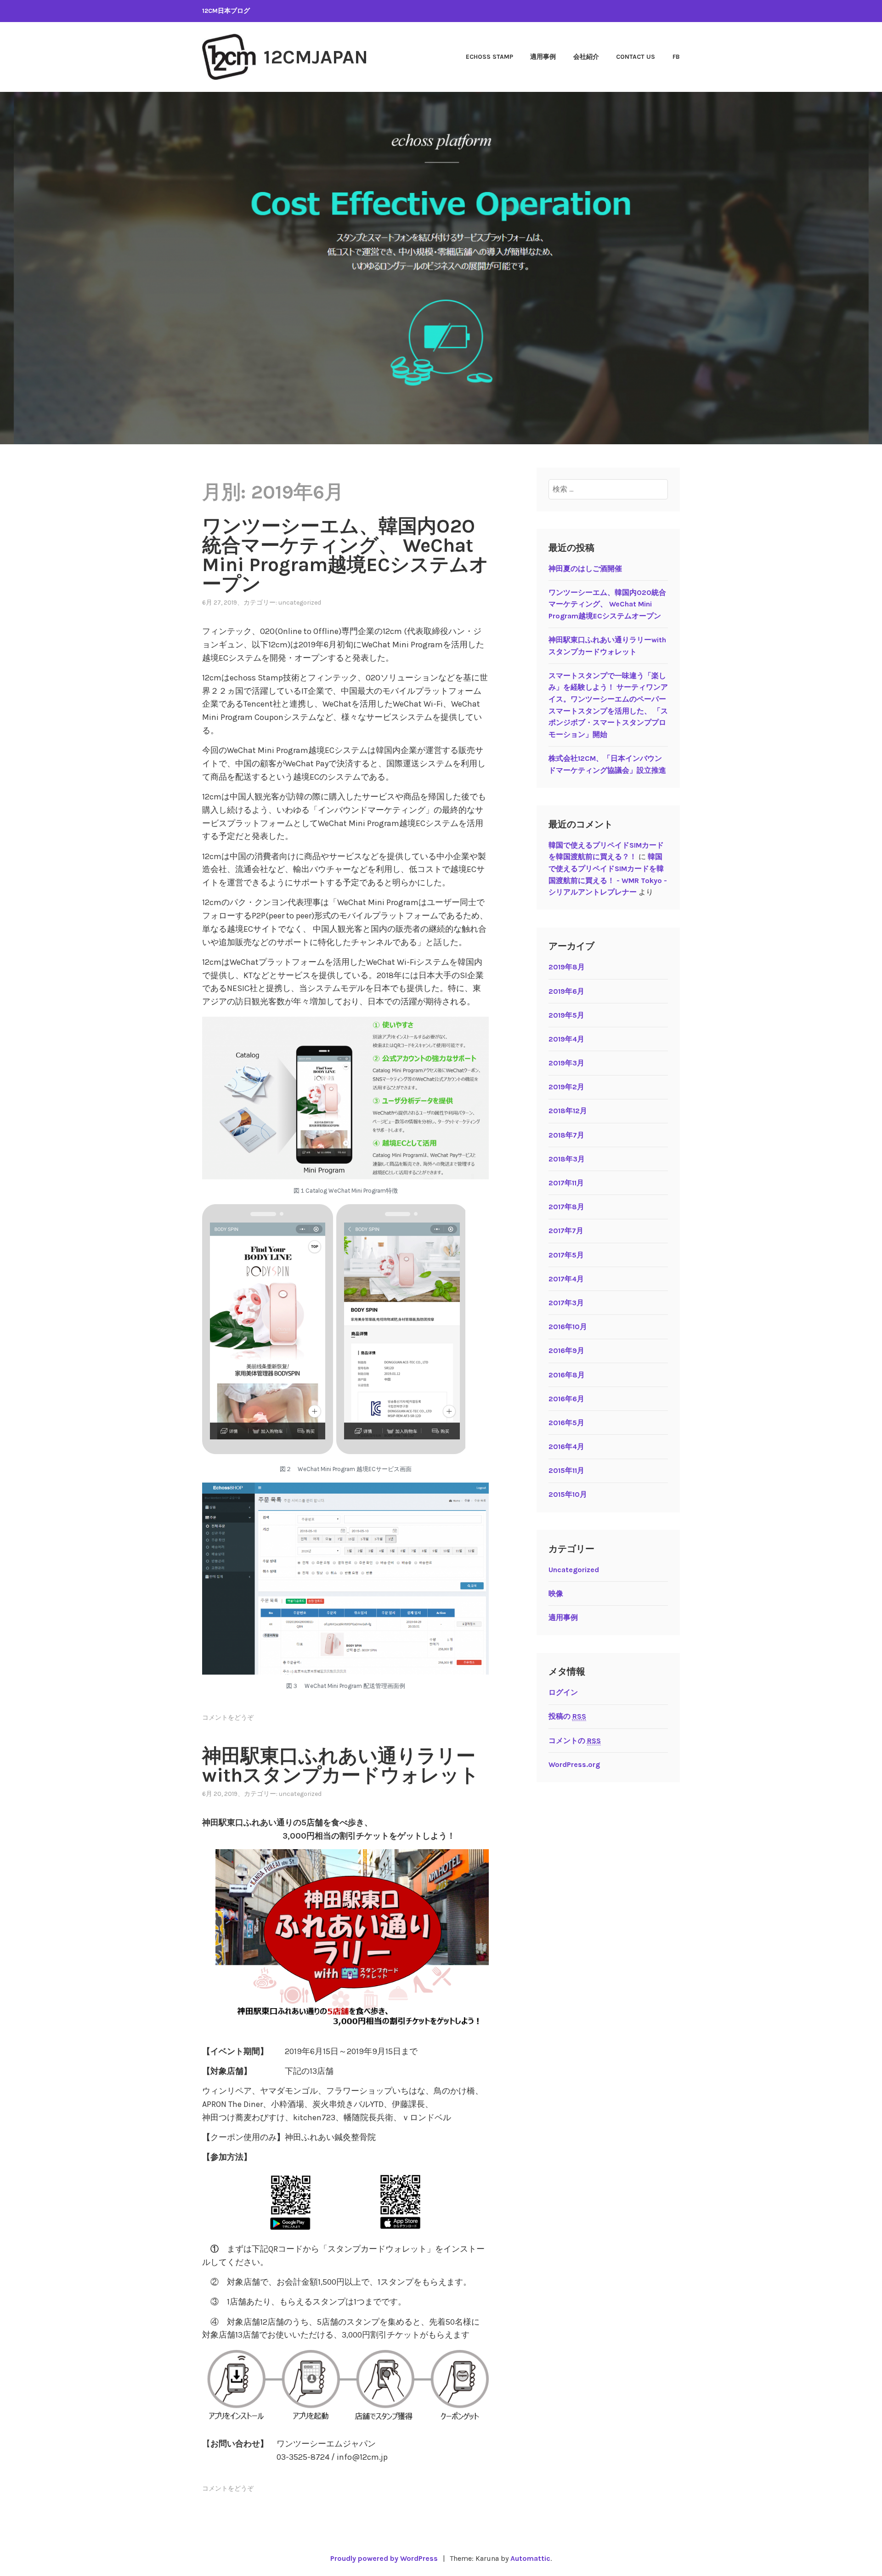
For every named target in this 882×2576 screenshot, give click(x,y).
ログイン (563, 1692)
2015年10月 (568, 1494)
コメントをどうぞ (228, 1718)
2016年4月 (566, 1447)
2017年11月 (566, 1183)
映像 (556, 1594)
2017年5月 (566, 1255)
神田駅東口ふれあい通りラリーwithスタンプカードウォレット (341, 1766)
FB (676, 57)
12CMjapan (316, 57)
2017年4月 (566, 1279)
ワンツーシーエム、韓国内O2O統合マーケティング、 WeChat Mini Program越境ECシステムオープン (345, 555)
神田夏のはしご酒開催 (585, 569)
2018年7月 (566, 1135)
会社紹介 (586, 57)
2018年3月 (567, 1159)
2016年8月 (567, 1375)
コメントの (575, 1741)
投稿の (567, 1716)
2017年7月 (566, 1231)
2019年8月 (567, 967)
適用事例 (543, 57)
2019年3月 (566, 1063)
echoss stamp (489, 57)
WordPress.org (574, 1764)
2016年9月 (566, 1350)
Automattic (530, 2558)
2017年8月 (566, 1207)
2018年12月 (568, 1111)
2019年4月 (566, 1039)
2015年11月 (566, 1470)
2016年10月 (568, 1327)
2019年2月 (566, 1087)
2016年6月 (566, 1399)
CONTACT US (636, 57)
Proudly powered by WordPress (384, 2558)
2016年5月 (566, 1423)
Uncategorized (300, 603)
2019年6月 (566, 991)
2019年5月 (566, 1015)
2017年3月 (566, 1303)
